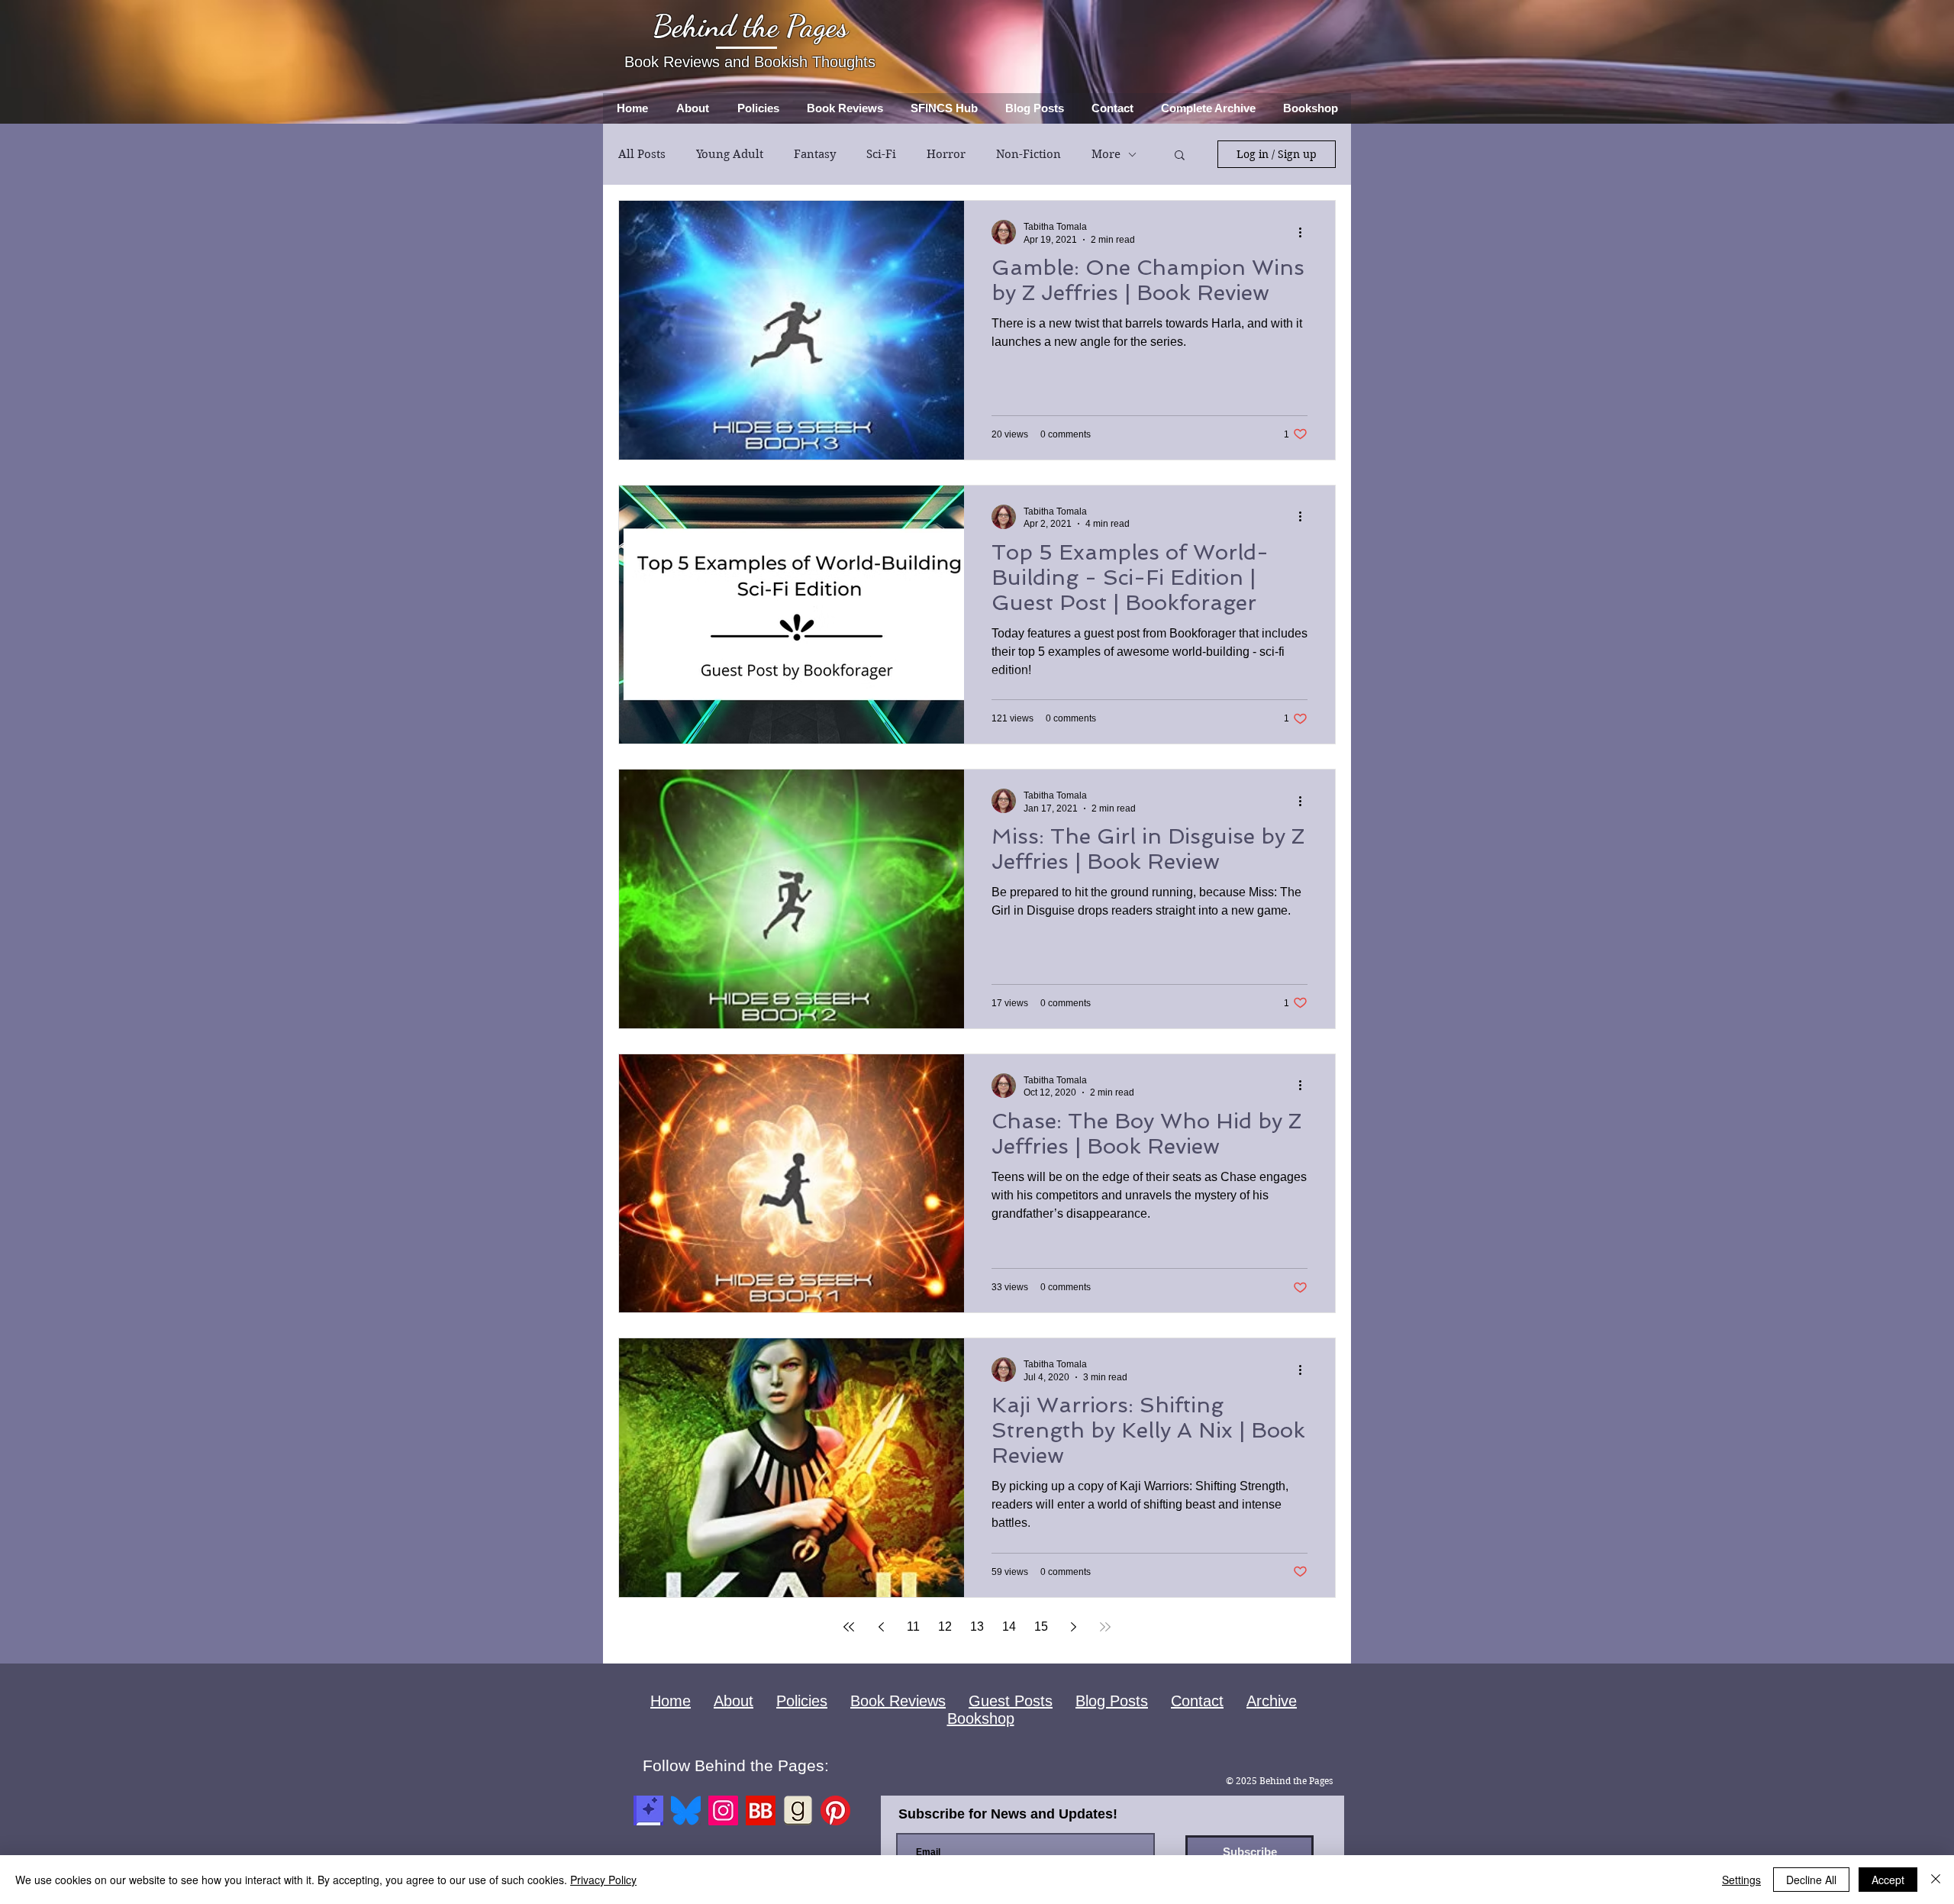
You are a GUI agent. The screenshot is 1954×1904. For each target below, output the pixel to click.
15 (1041, 1626)
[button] (1180, 156)
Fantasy (815, 154)
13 (977, 1626)
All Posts (642, 154)
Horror (946, 154)
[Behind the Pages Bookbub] (761, 1810)
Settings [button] (1741, 1880)
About (734, 1701)
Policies (802, 1701)
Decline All (1811, 1880)
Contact (1197, 1701)
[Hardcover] (648, 1810)
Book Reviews (898, 1701)
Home (671, 1701)
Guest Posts (1011, 1701)
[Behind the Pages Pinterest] (835, 1810)
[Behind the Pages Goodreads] (798, 1810)
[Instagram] (723, 1810)
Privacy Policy (603, 1880)
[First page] (849, 1627)
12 (945, 1626)
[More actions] (1305, 232)
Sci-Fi (881, 154)
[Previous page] (881, 1627)
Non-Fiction (1029, 154)
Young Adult (730, 154)
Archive (1272, 1701)
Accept (1888, 1880)
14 (1009, 1626)
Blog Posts (1112, 1701)
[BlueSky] (686, 1810)
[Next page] (1073, 1627)
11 (913, 1626)
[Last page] (1105, 1627)
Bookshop (981, 1718)
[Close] (1936, 1880)
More (1106, 154)
